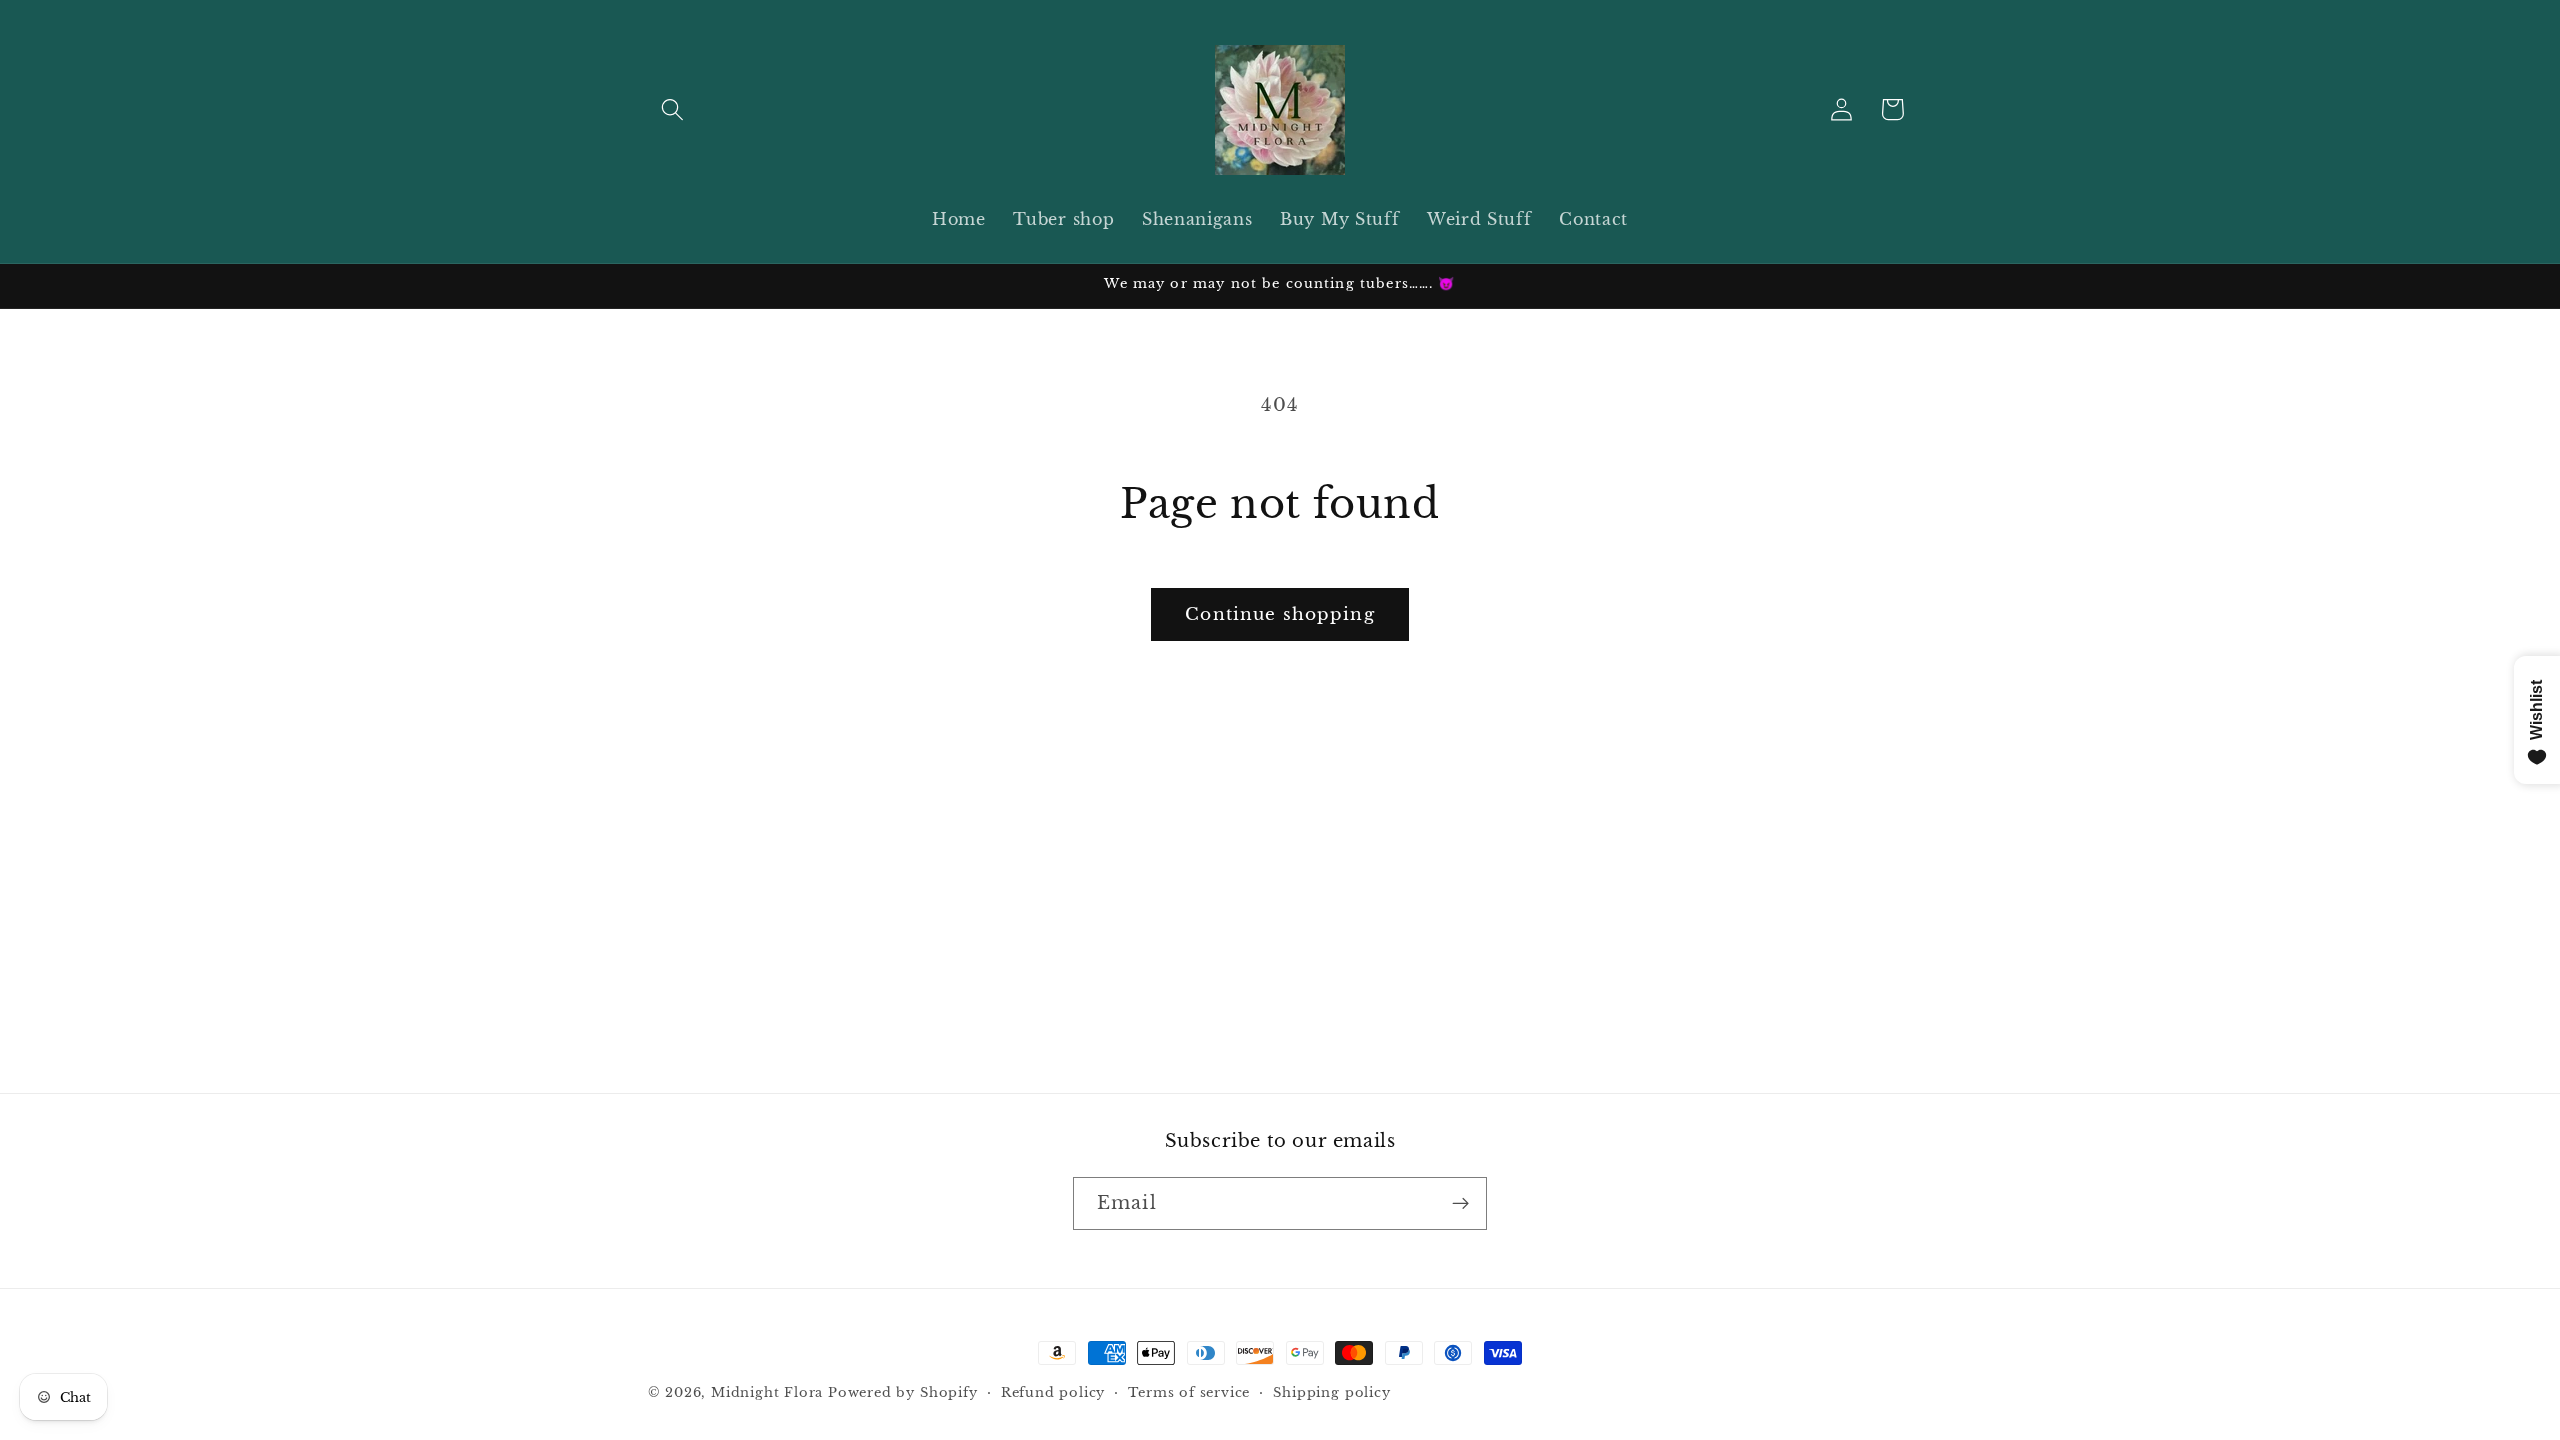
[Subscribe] (1460, 1204)
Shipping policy (1331, 1392)
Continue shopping (1280, 614)
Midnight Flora (767, 1392)
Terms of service (1189, 1392)
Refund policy (1053, 1392)
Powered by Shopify (903, 1392)
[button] (673, 109)
